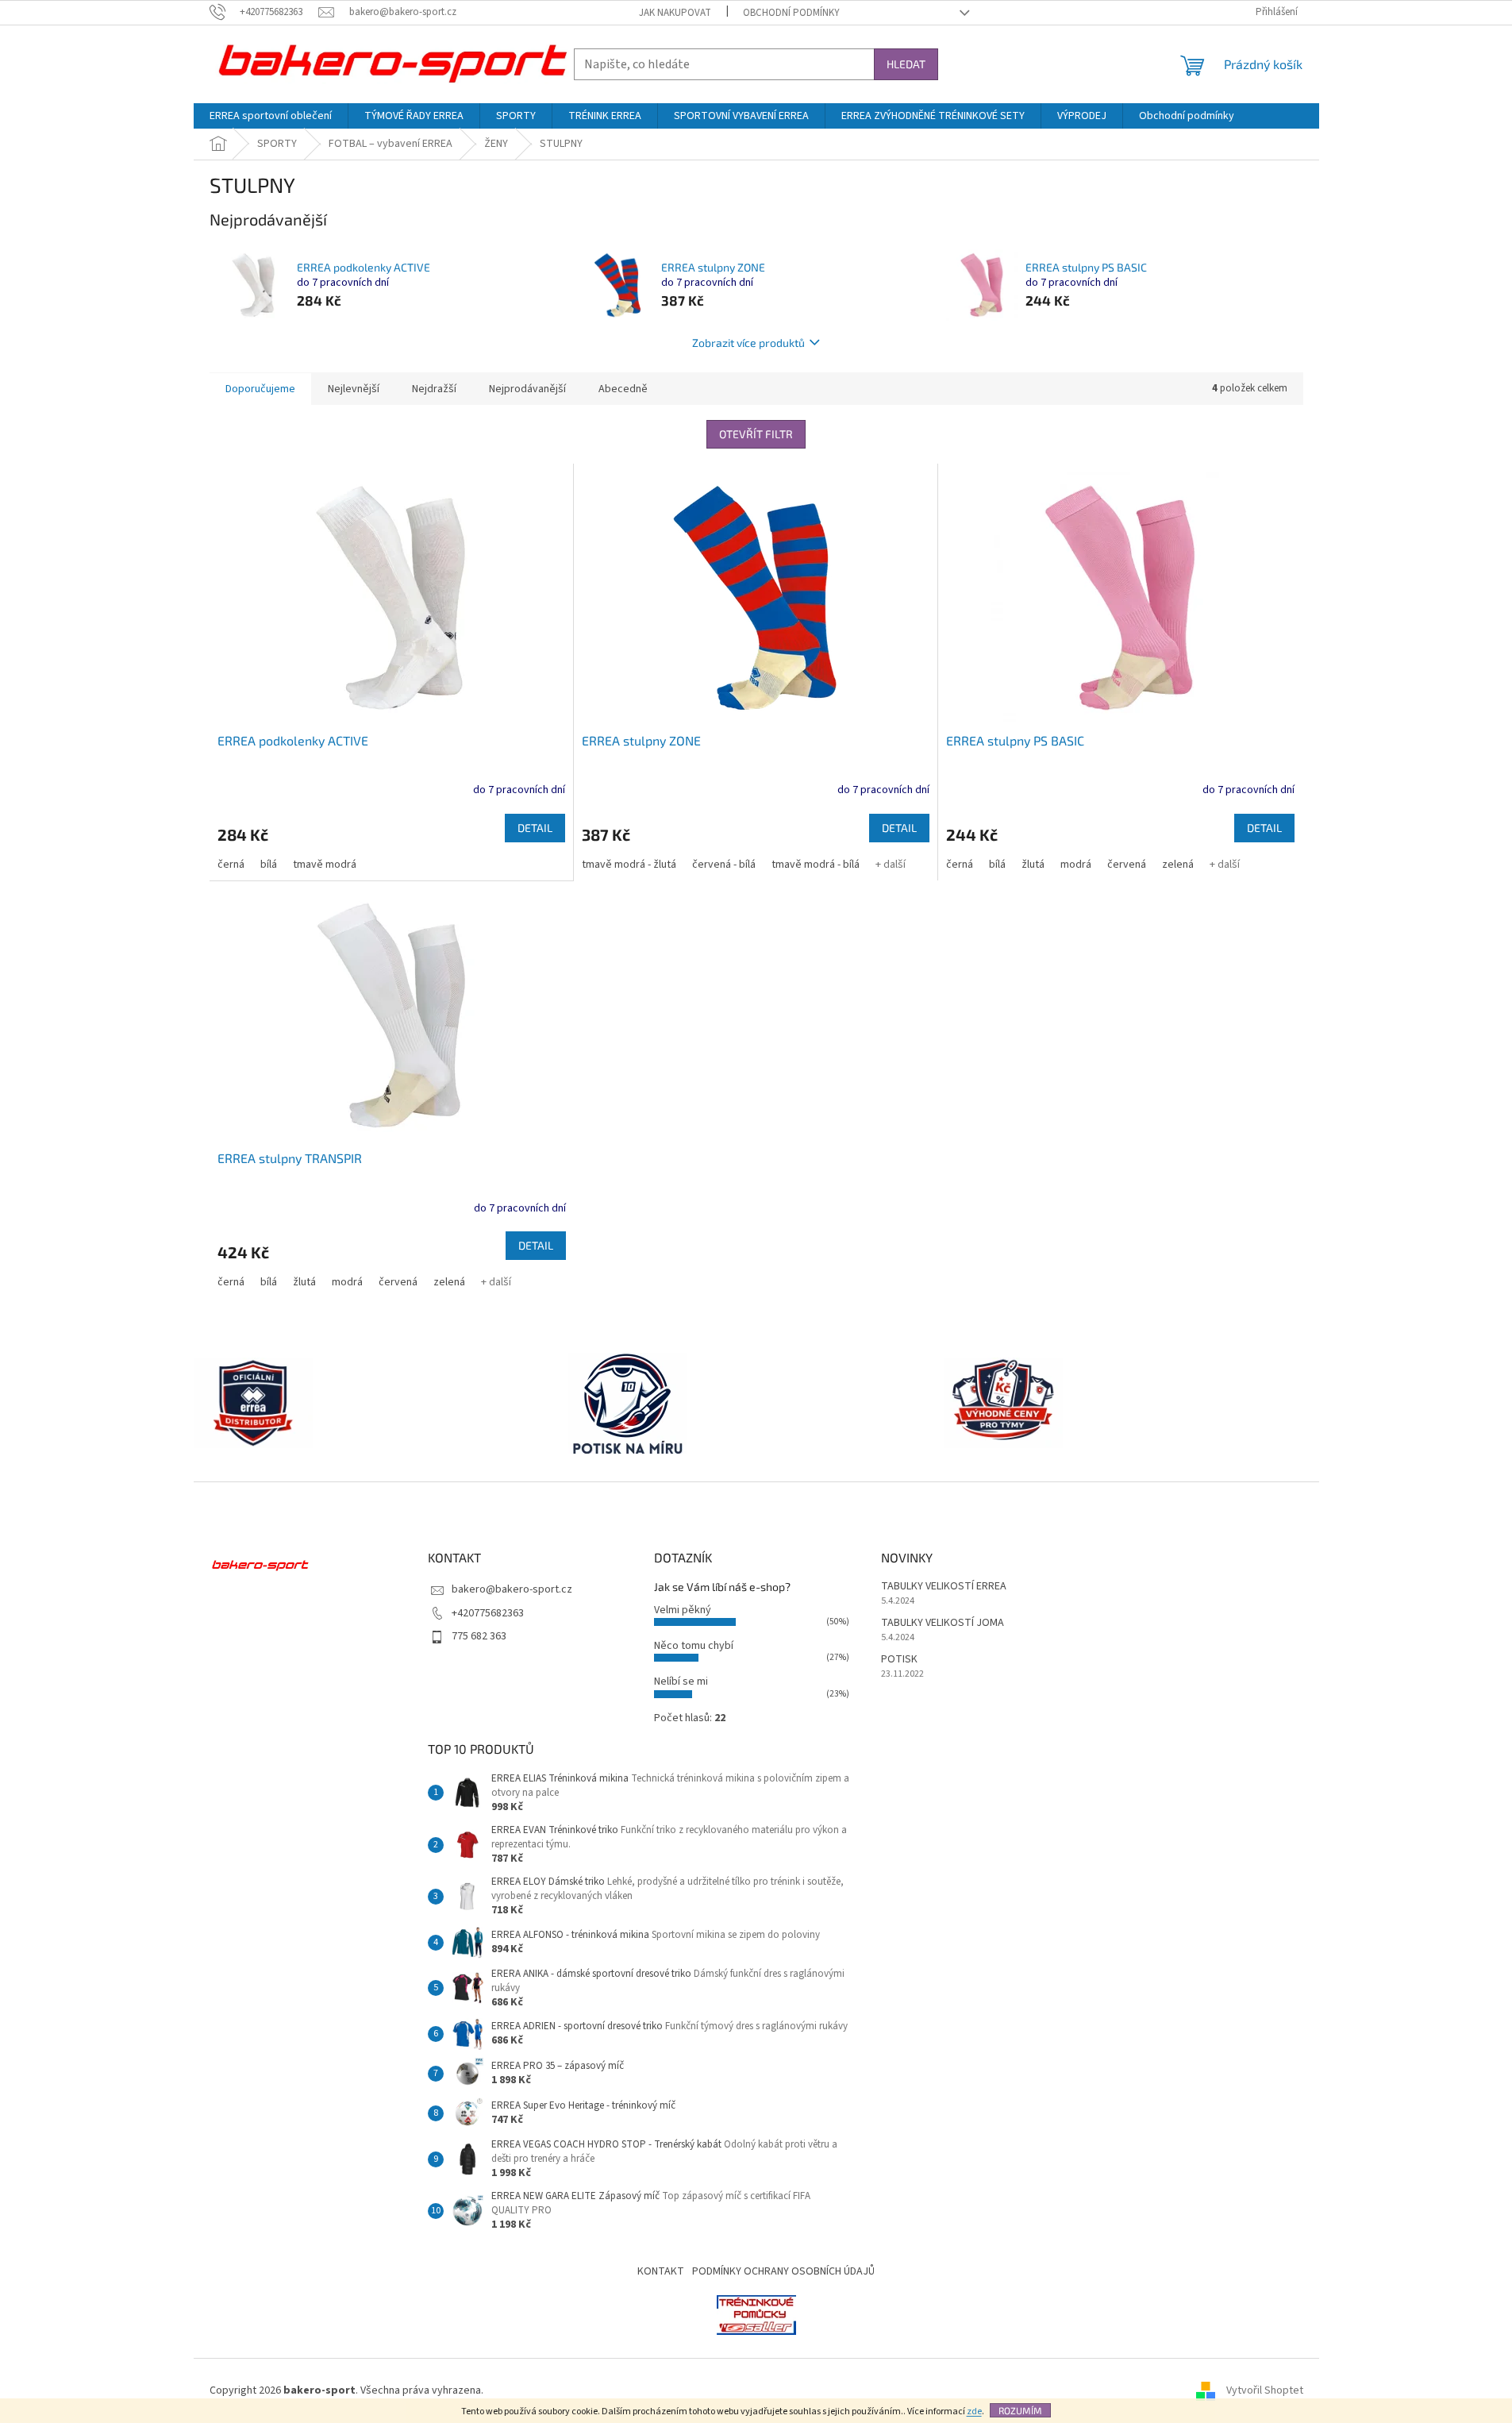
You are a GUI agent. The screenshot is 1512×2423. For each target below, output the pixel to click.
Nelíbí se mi (681, 1681)
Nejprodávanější (527, 389)
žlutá (1033, 865)
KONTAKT (661, 2271)
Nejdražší (434, 389)
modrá (1076, 865)
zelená (1178, 865)
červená (1127, 865)
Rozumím (1020, 2410)
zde (974, 2411)
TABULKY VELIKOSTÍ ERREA (944, 1587)
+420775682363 (488, 1613)
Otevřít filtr (756, 434)
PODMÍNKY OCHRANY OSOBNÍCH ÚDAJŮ (783, 2271)
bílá (269, 865)
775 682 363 (479, 1636)
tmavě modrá (325, 865)
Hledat (906, 64)
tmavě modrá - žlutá (629, 865)
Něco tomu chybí (694, 1646)
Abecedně (623, 389)
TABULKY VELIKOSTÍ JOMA (943, 1623)
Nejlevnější (354, 389)
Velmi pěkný (683, 1610)
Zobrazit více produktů (748, 343)
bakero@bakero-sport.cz (512, 1589)
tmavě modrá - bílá (816, 865)
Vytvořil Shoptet (1265, 2390)
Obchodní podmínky (791, 13)
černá (231, 865)
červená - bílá (724, 865)
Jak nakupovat (675, 13)
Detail (535, 828)
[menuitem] (271, 116)
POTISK (899, 1660)
